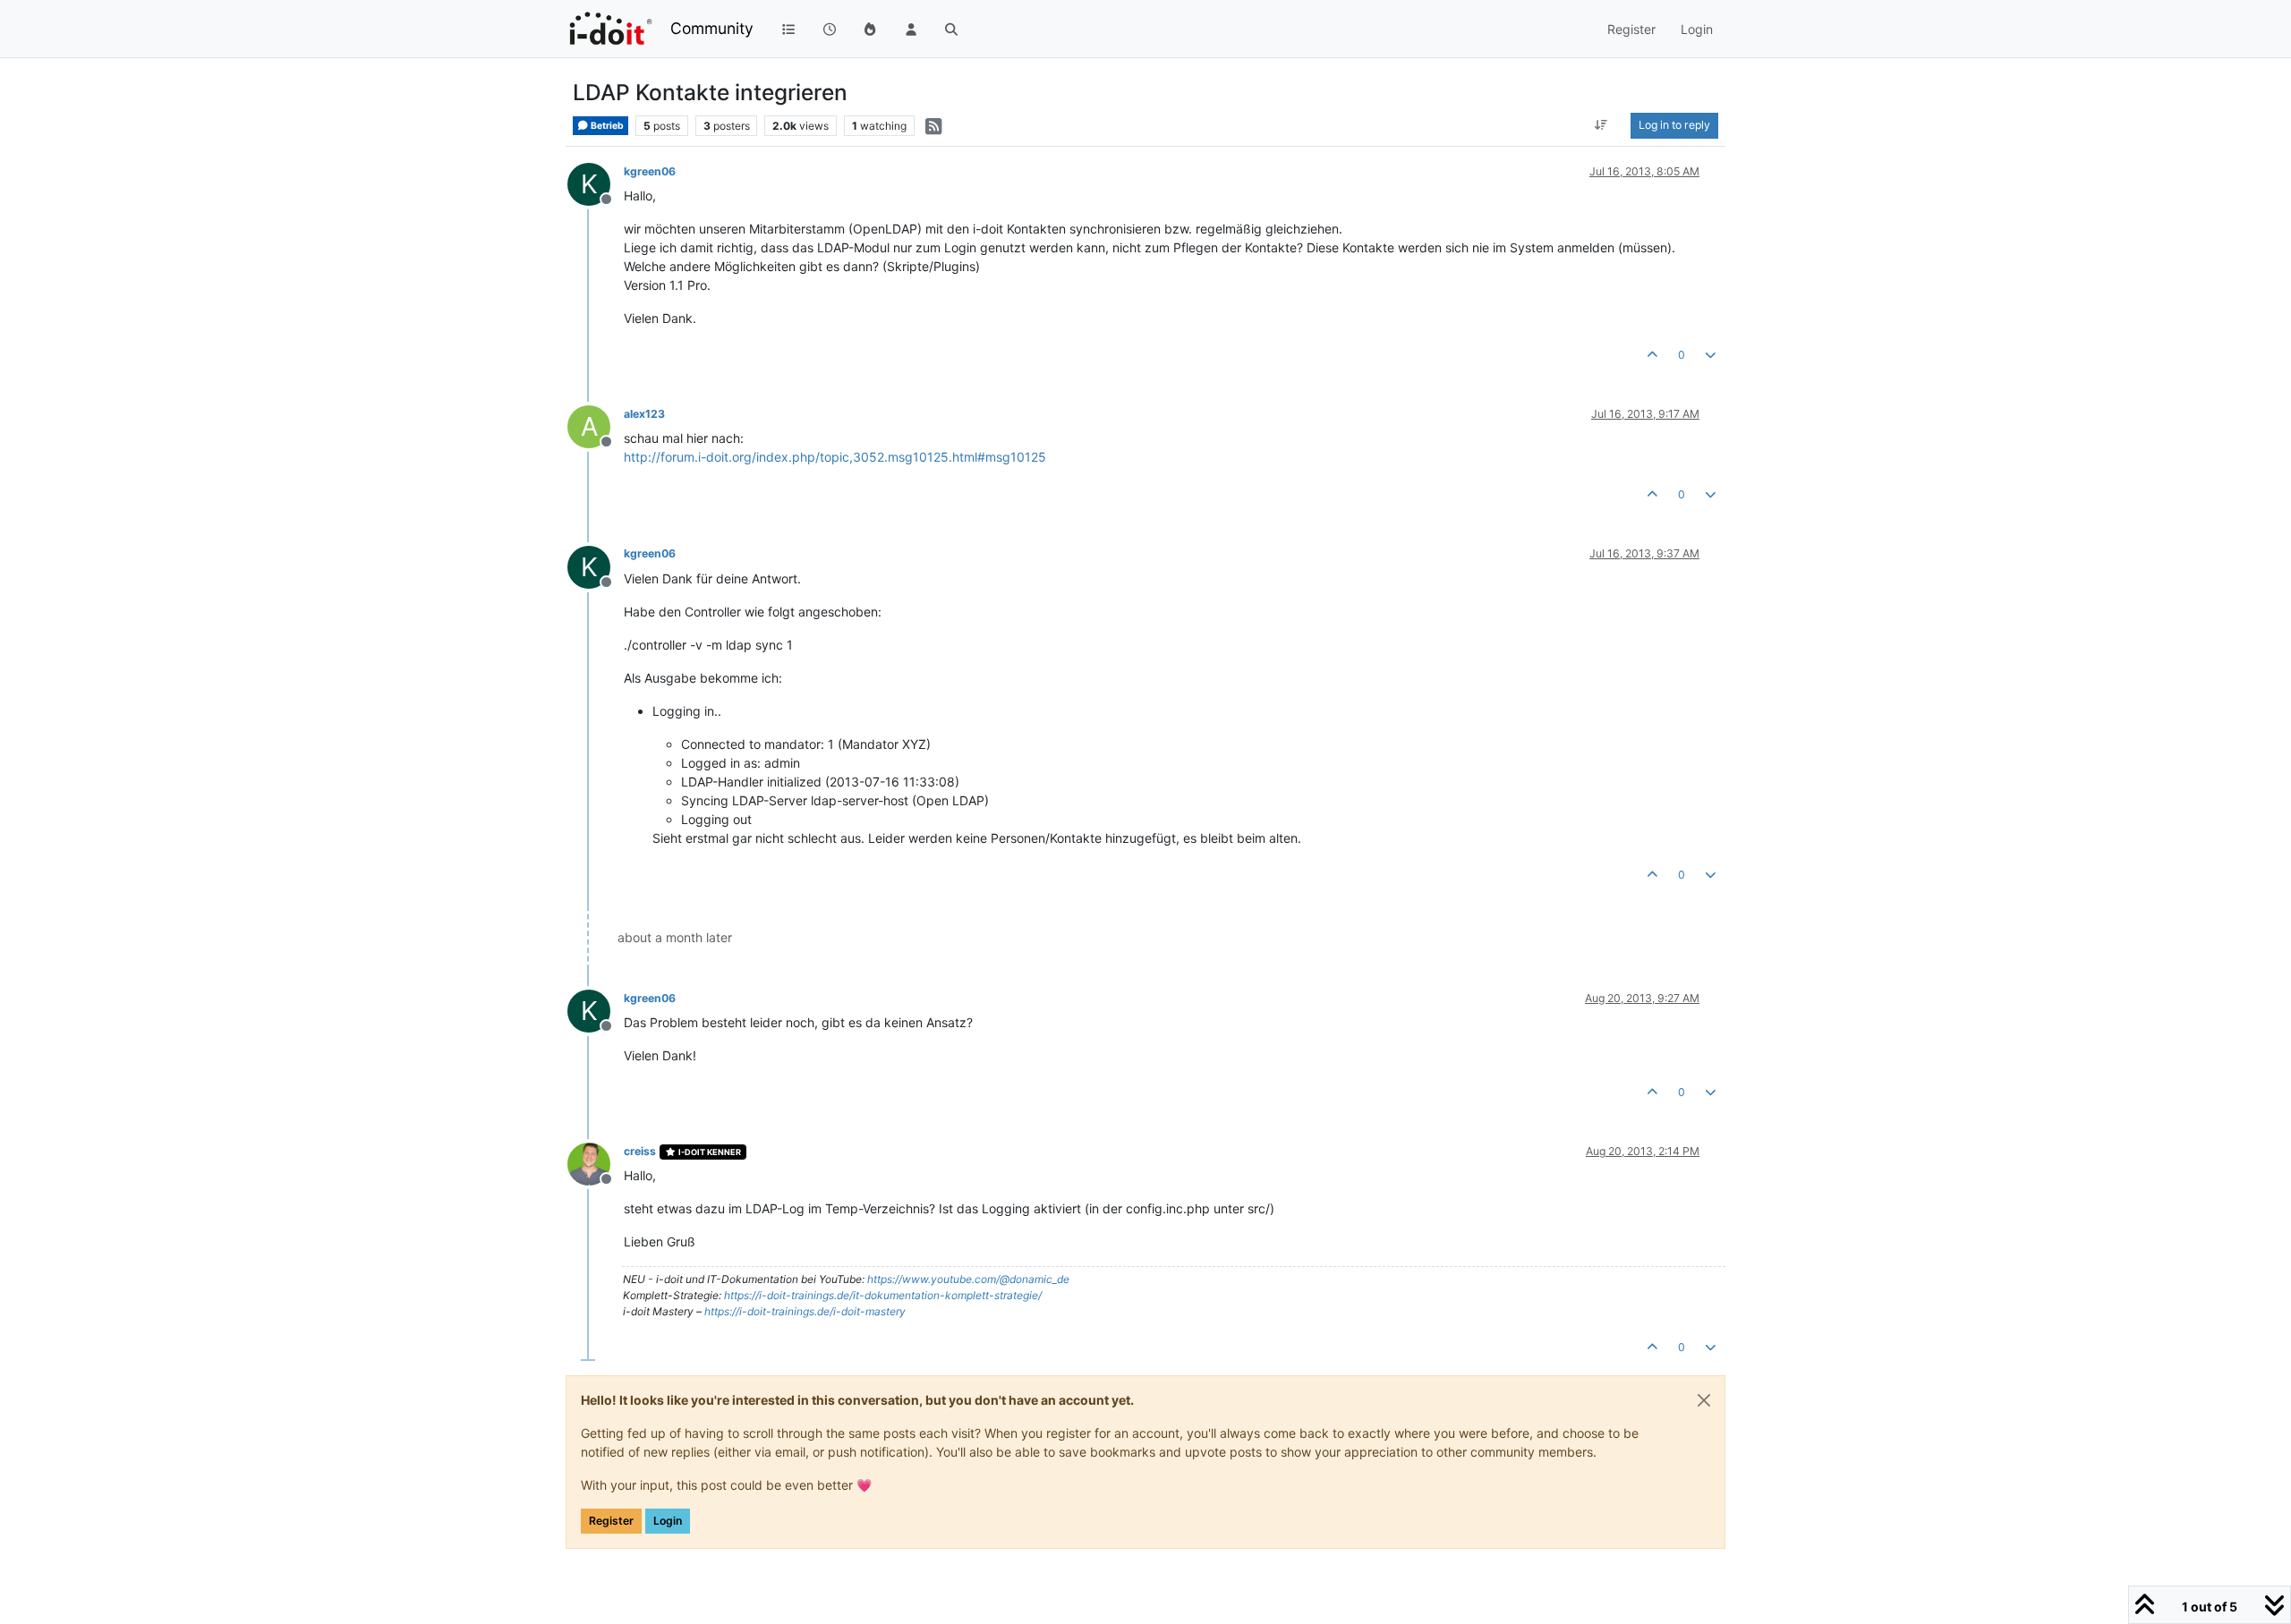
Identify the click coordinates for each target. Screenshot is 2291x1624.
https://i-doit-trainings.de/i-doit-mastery (805, 1311)
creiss (640, 1151)
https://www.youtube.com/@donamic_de (968, 1279)
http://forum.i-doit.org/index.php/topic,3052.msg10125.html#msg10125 (835, 457)
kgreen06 (650, 171)
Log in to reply (1674, 125)
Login (668, 1521)
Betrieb (606, 126)
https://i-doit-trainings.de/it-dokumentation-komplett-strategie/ (883, 1295)
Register (611, 1521)
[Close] (1704, 1400)
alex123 (644, 414)
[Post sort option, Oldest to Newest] (1601, 125)
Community (712, 28)
